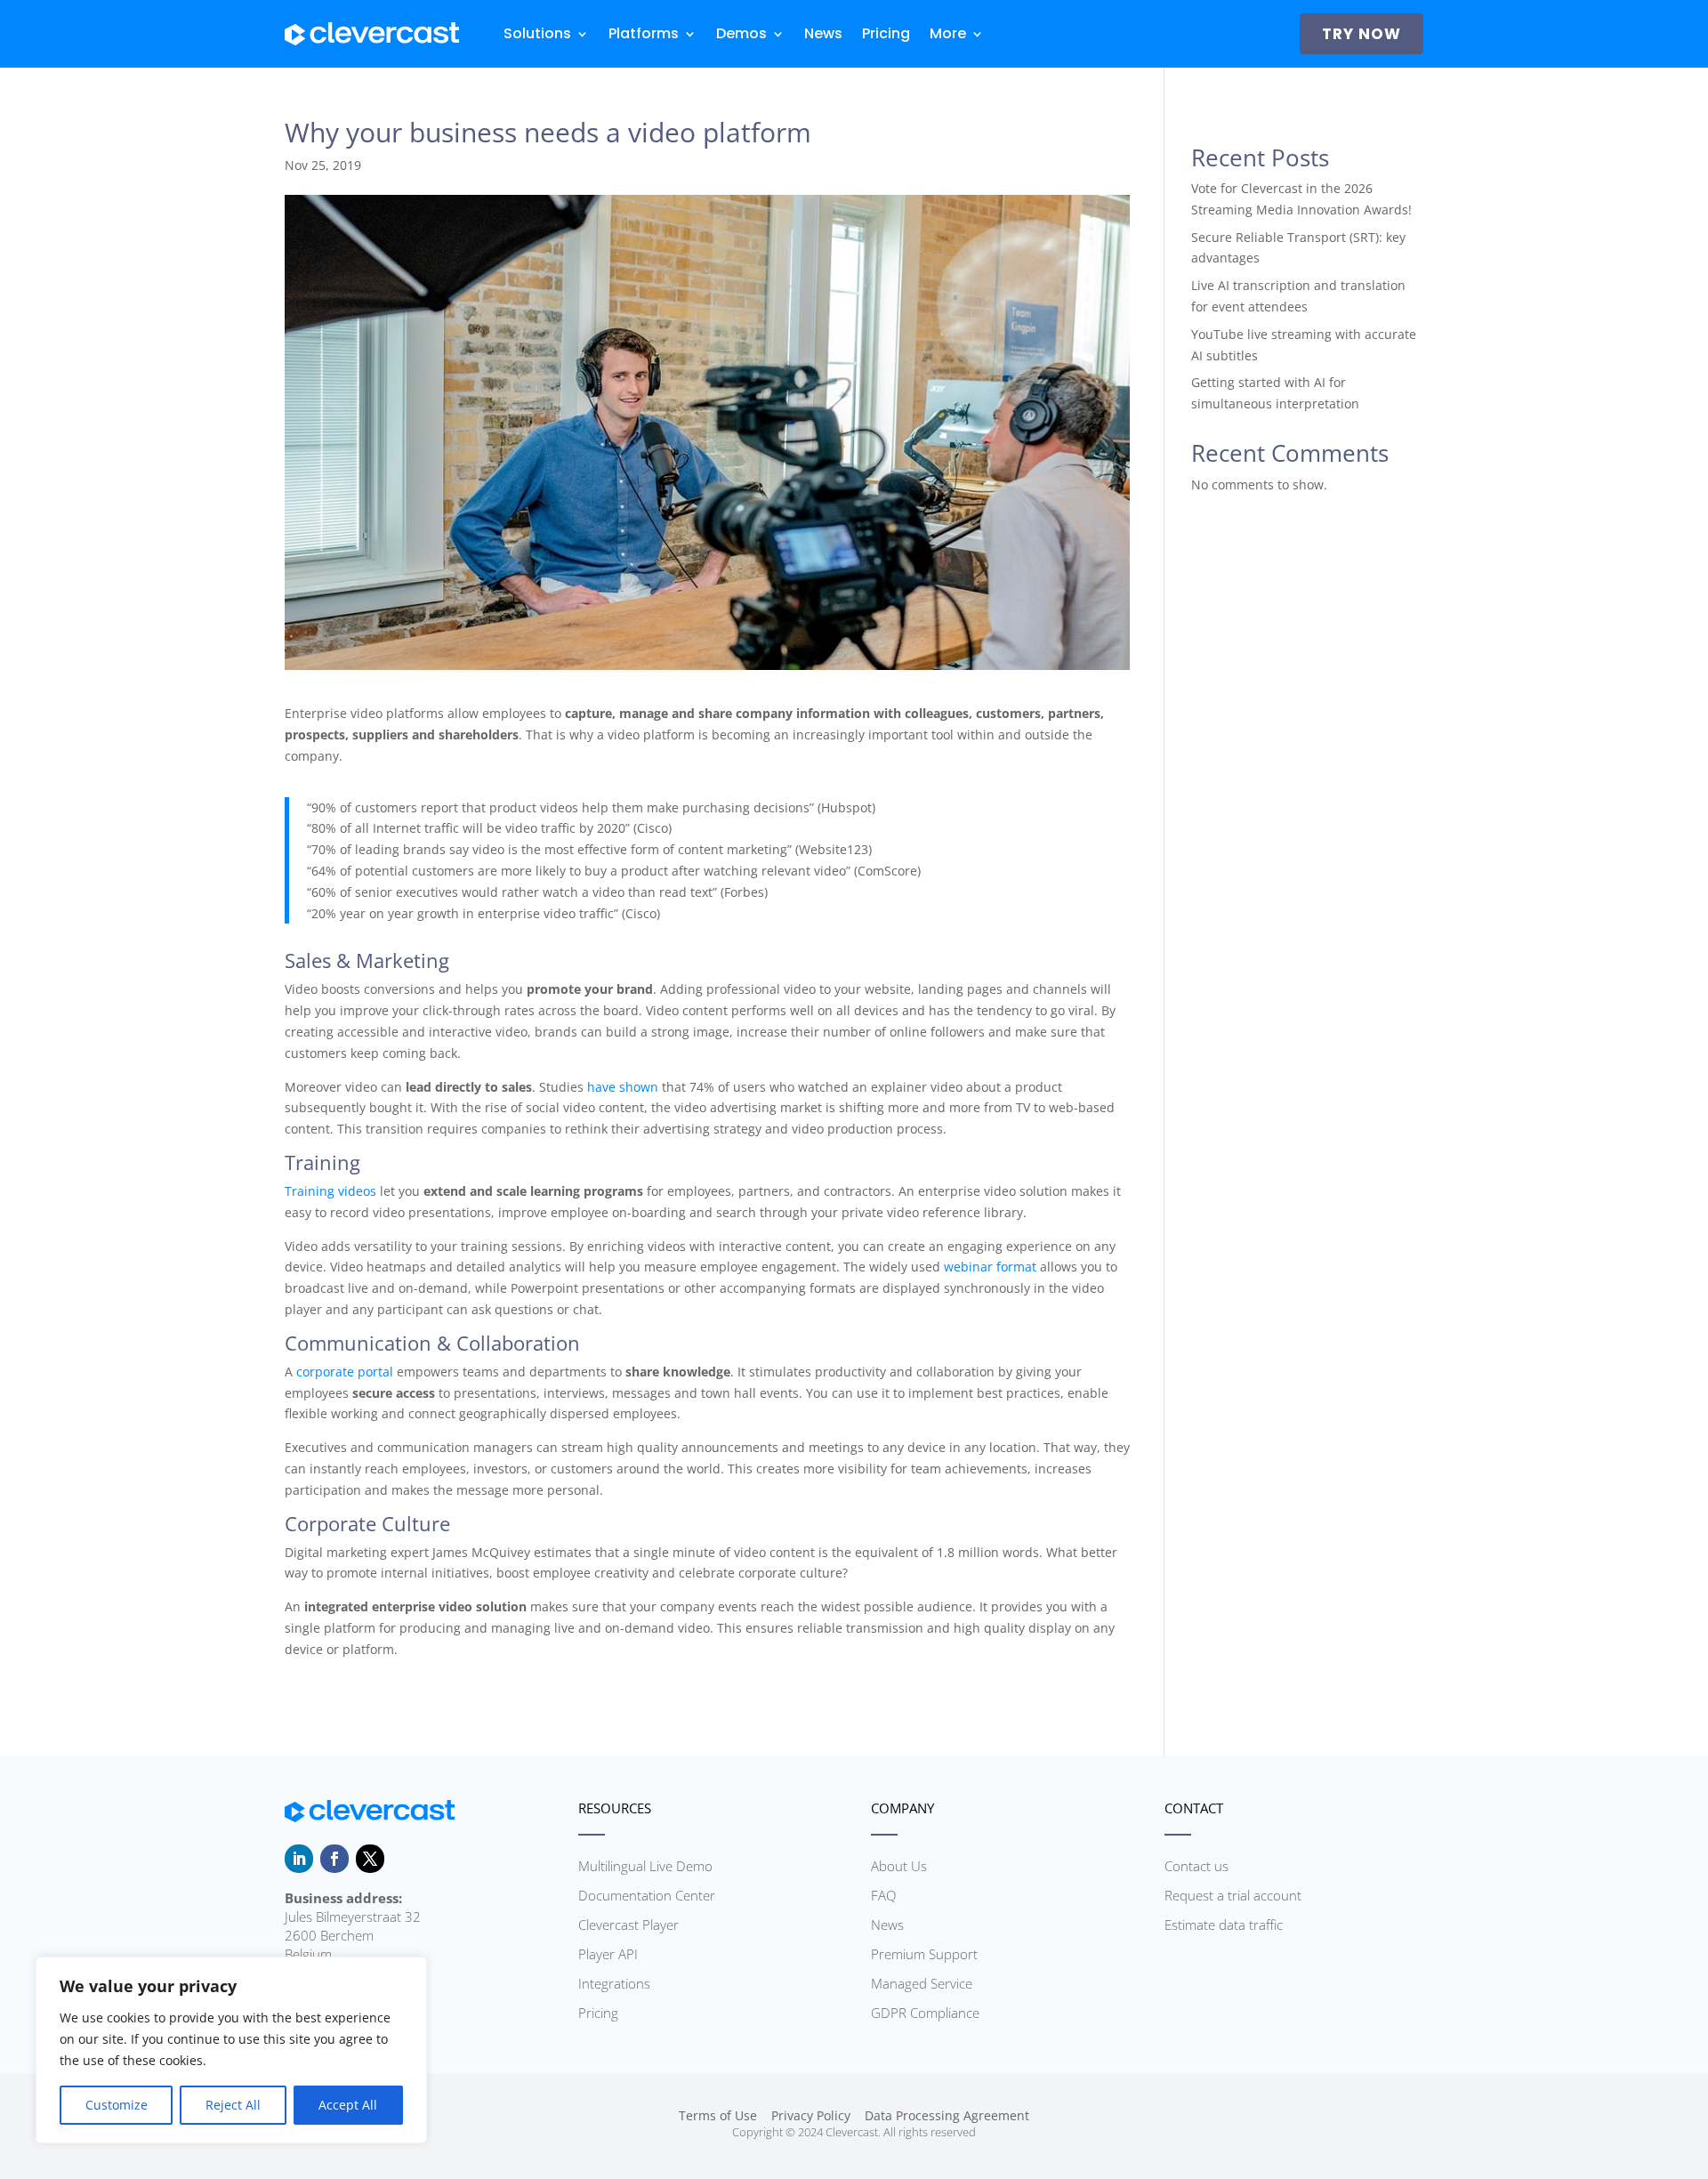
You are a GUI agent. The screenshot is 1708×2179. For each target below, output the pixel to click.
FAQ (883, 1895)
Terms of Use (718, 2115)
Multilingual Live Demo (645, 1866)
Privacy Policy (811, 2115)
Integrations (614, 1983)
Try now (1362, 34)
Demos (741, 33)
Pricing (886, 33)
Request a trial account (1233, 1895)
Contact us (1196, 1866)
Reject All (233, 2105)
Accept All (348, 2105)
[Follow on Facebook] (334, 1859)
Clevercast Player (628, 1925)
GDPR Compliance (925, 2013)
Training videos (330, 1191)
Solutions (537, 33)
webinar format (990, 1267)
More (948, 33)
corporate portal (345, 1372)
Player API (608, 1954)
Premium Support (924, 1954)
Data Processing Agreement (947, 2115)
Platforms (644, 33)
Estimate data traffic (1224, 1925)
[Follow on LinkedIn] (299, 1859)
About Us (899, 1866)
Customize (117, 2105)
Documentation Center (647, 1895)
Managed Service (922, 1983)
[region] (231, 2050)
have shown (623, 1087)
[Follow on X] (370, 1859)
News (823, 33)
